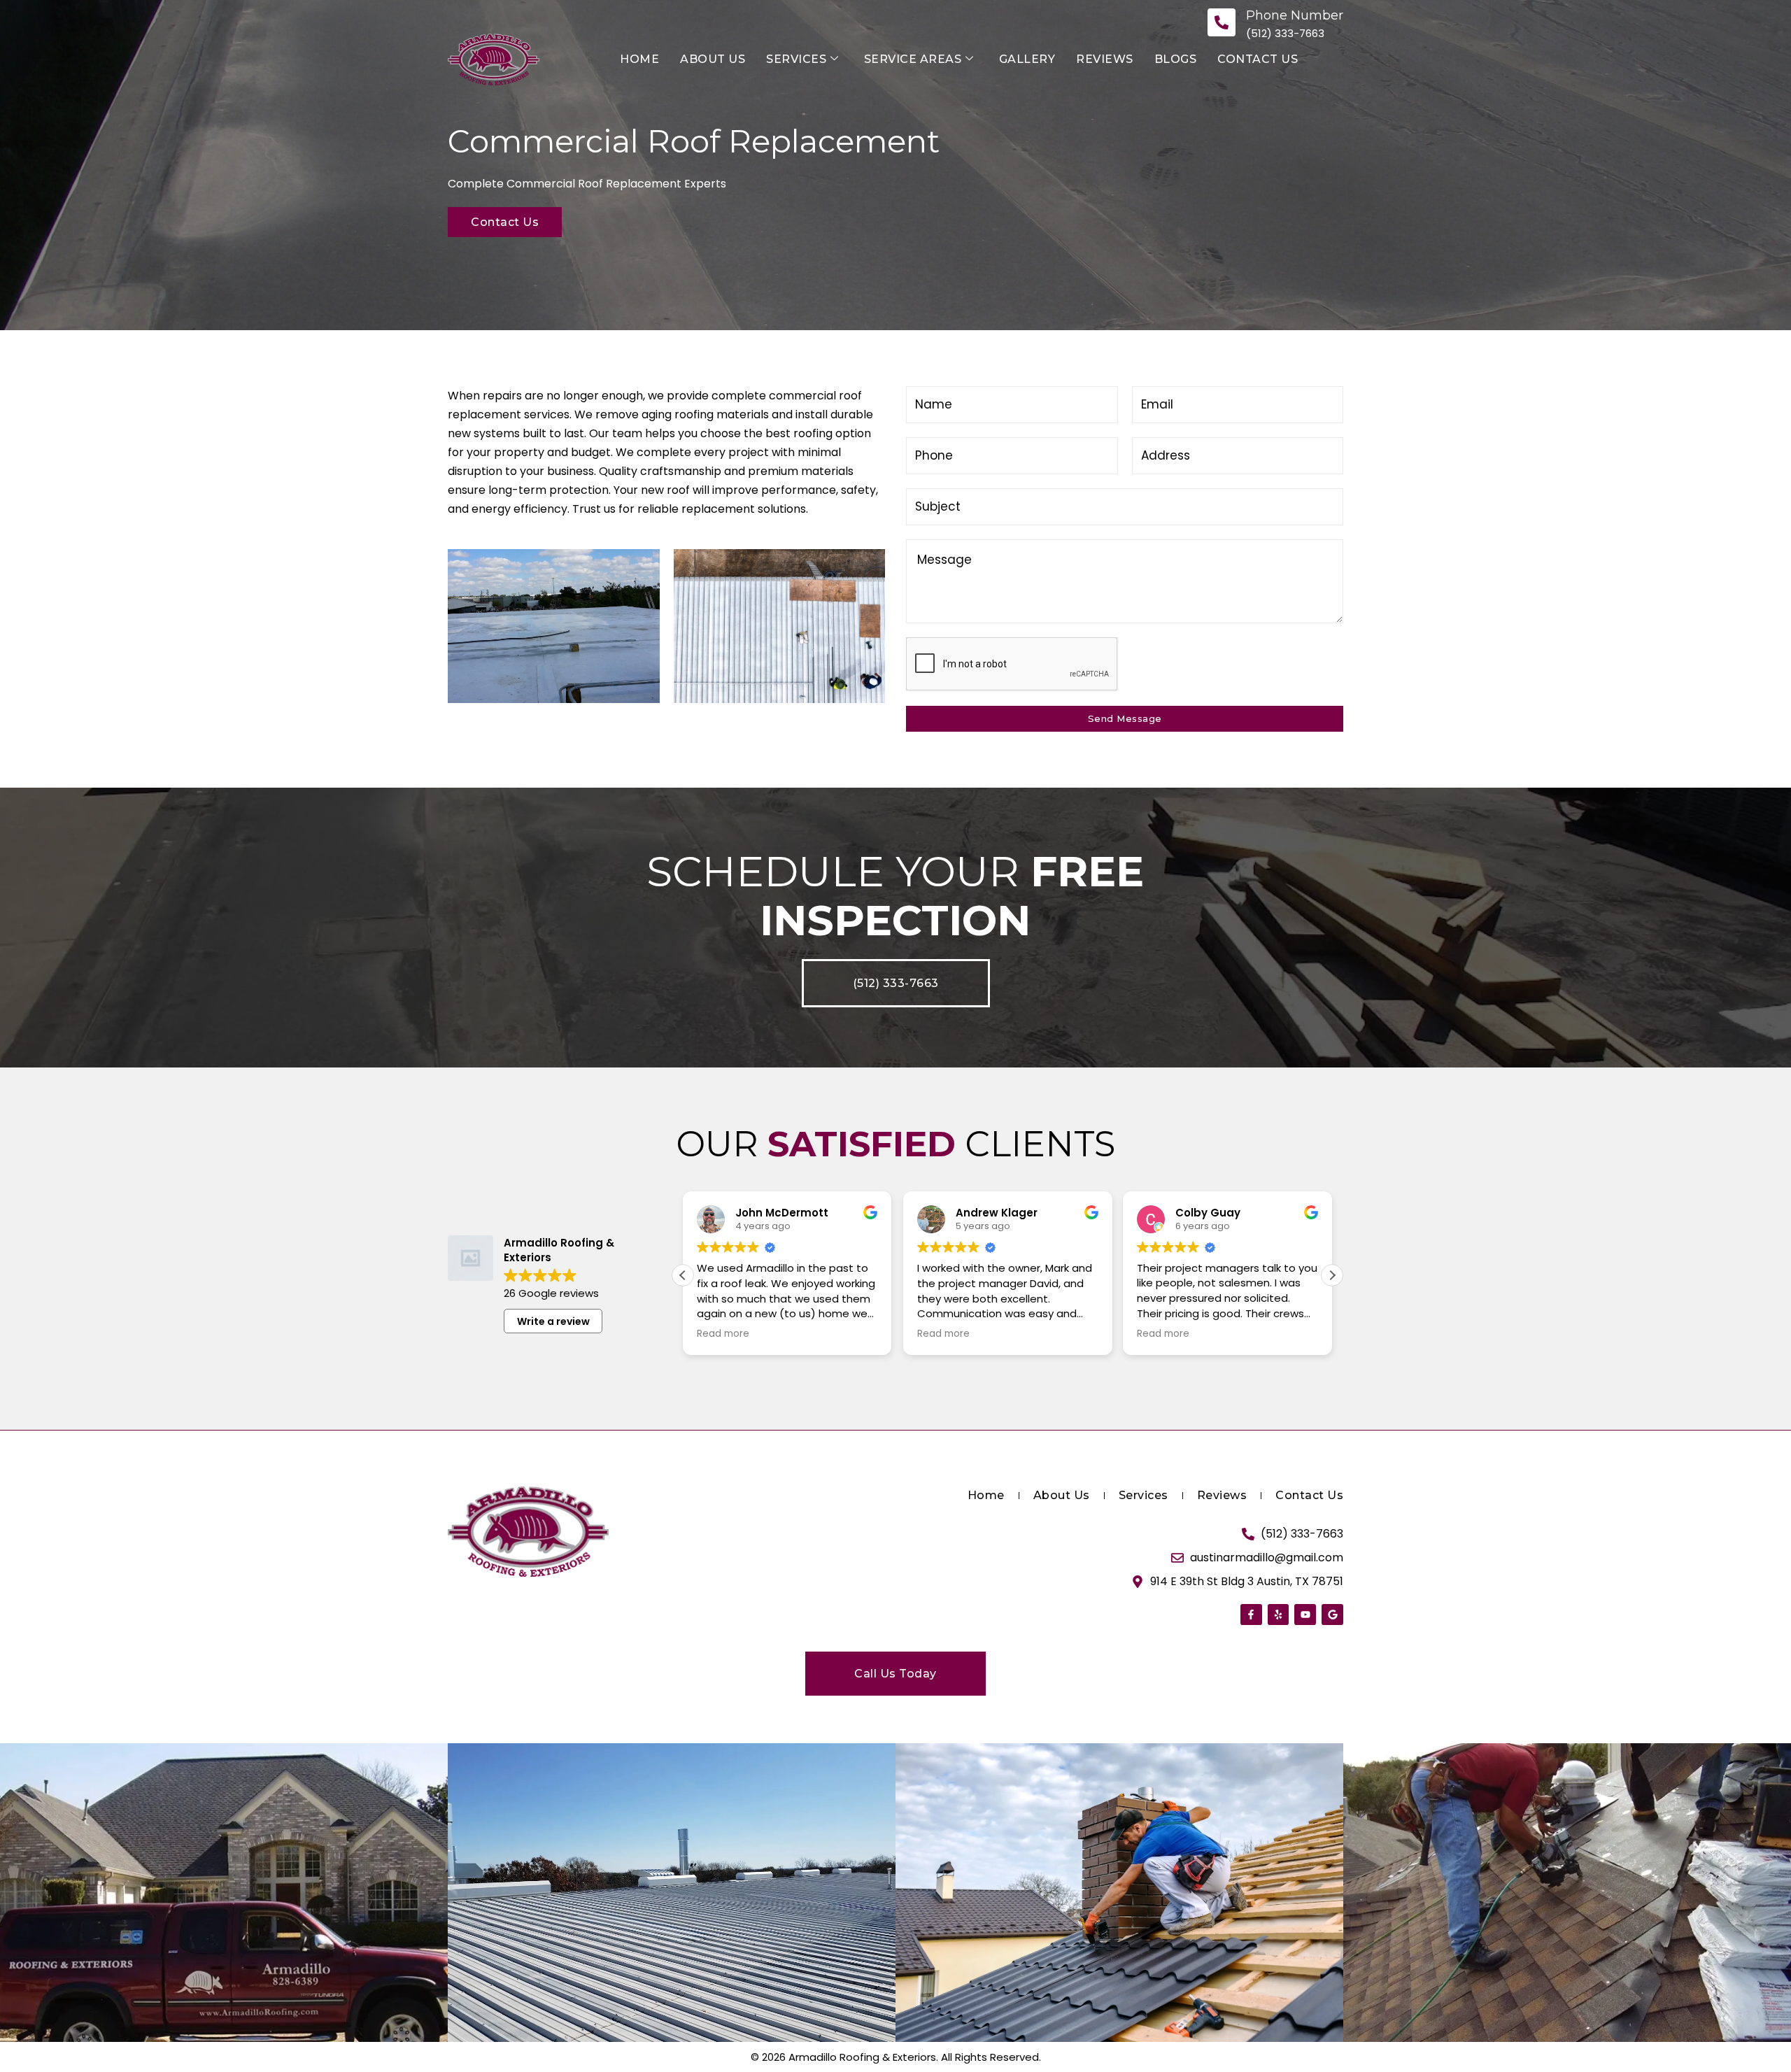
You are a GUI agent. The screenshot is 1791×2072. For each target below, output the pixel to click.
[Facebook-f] (1251, 1615)
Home (639, 59)
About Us (713, 59)
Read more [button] (723, 1334)
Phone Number (1295, 15)
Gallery (1027, 59)
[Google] (1332, 1615)
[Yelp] (1279, 1615)
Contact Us (1258, 59)
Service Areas (913, 59)
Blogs (1176, 59)
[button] (1332, 1275)
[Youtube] (1305, 1615)
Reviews (1105, 59)
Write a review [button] (553, 1321)
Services (796, 59)
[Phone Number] (1222, 22)
